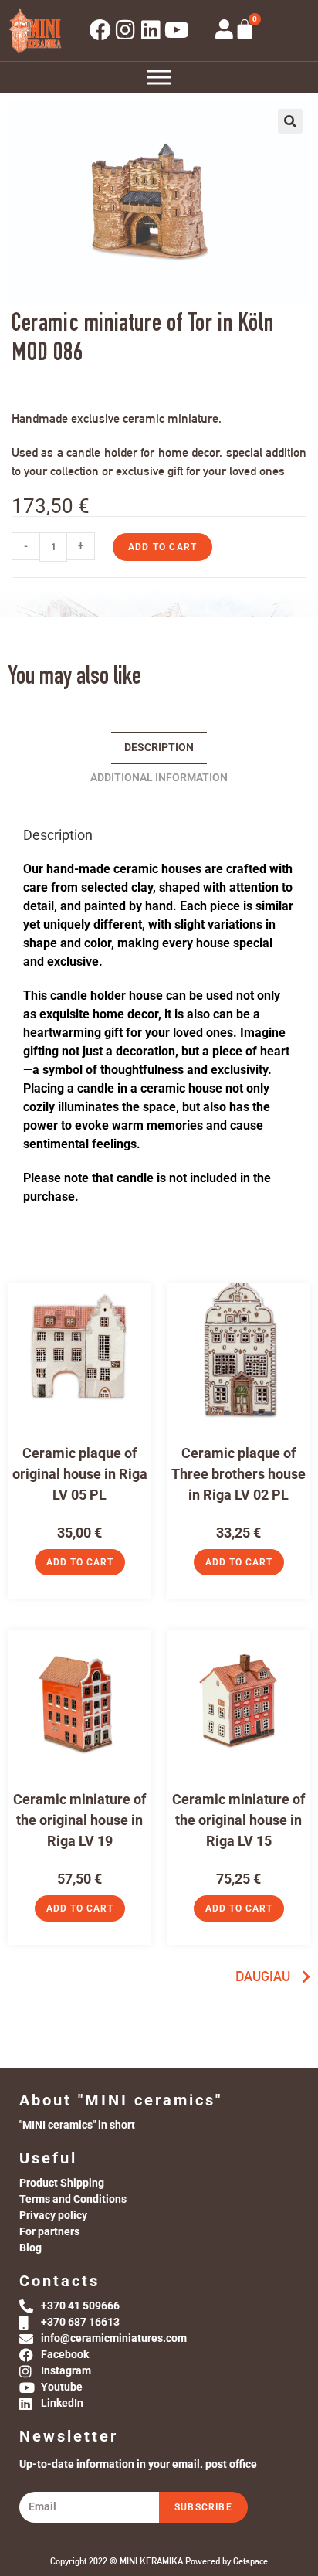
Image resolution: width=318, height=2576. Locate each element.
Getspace (250, 2561)
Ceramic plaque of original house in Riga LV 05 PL (80, 1474)
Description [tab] (159, 748)
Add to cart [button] (80, 1562)
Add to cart (162, 547)
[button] (290, 121)
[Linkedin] (151, 30)
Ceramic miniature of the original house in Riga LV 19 (79, 1820)
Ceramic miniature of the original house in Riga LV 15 (238, 1820)
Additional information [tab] (159, 778)
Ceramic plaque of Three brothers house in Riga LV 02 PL (238, 1474)
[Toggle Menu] (159, 77)
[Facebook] (100, 30)
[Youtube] (177, 30)
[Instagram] (126, 30)
